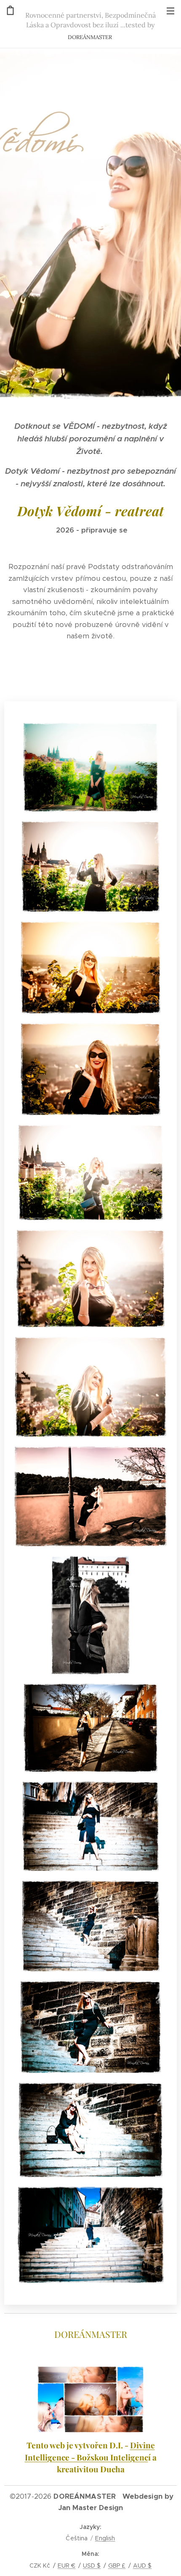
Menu (170, 10)
